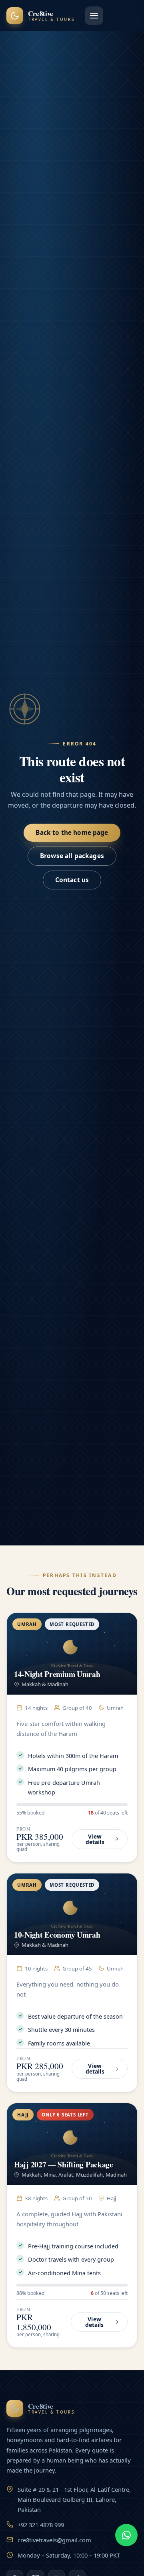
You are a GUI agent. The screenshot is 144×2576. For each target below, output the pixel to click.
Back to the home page (72, 833)
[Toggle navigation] (94, 16)
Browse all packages (72, 856)
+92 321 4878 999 (41, 2525)
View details (95, 1839)
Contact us (72, 880)
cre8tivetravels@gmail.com (54, 2540)
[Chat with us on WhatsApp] (126, 2535)
